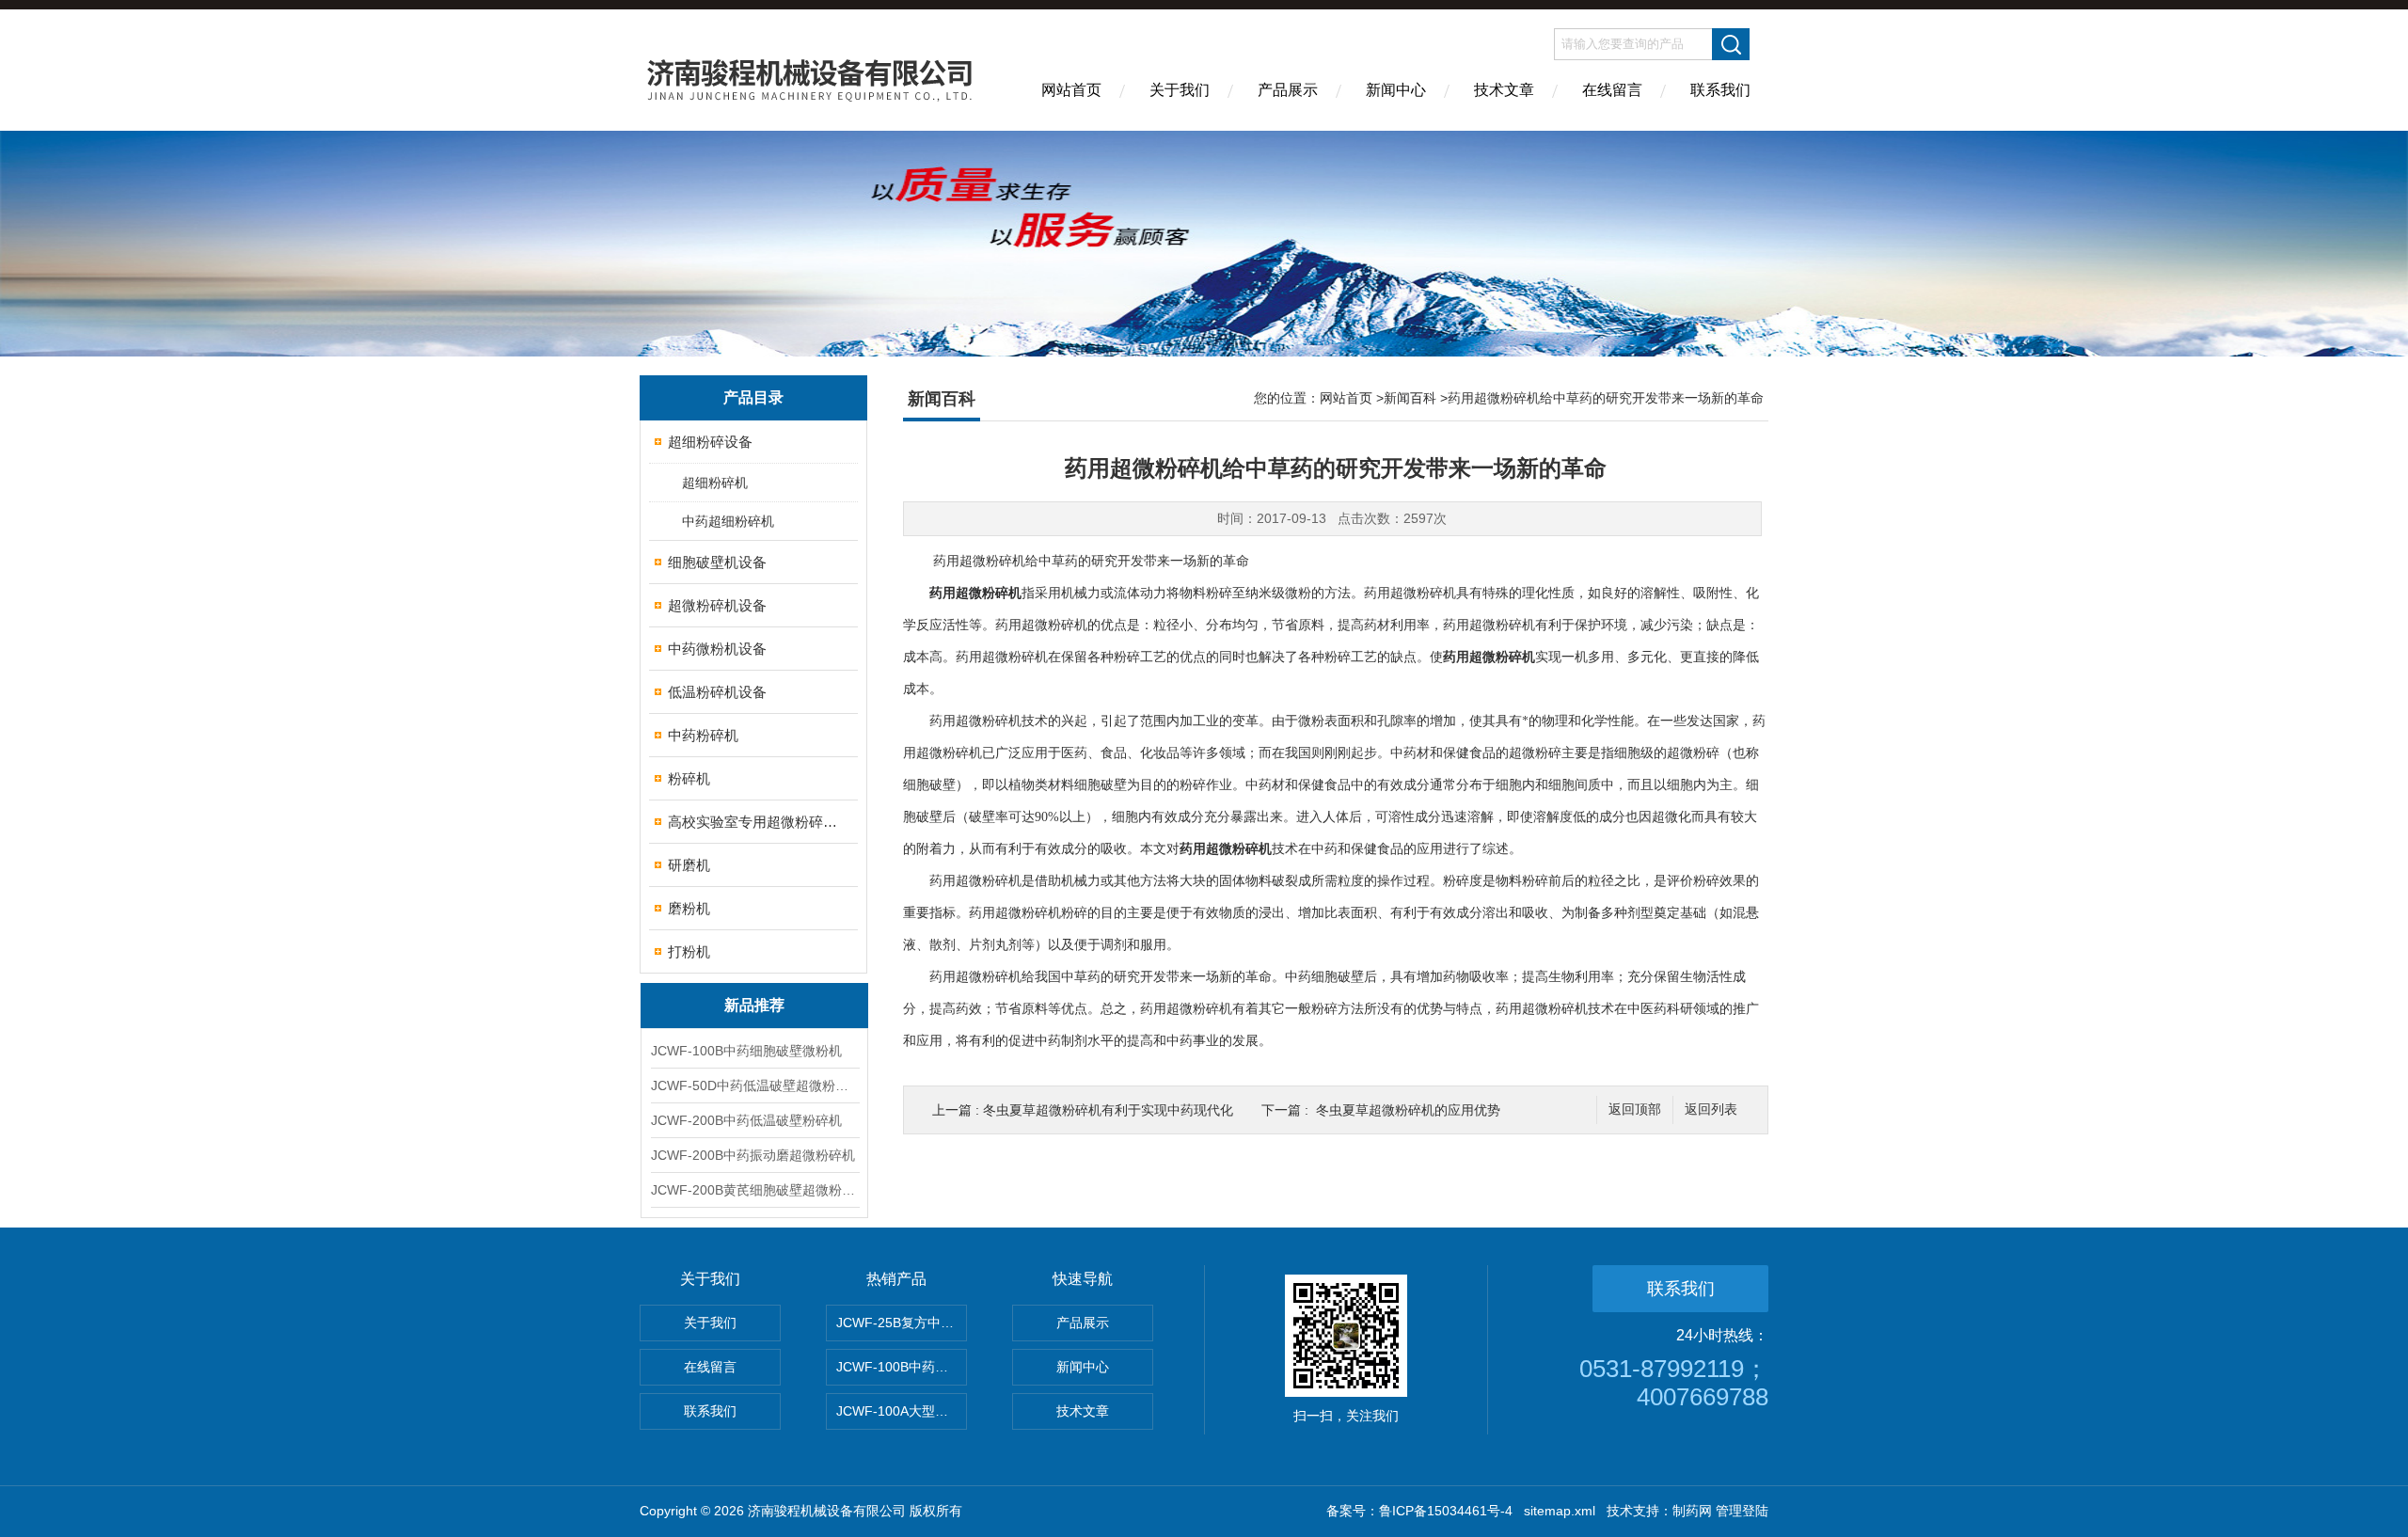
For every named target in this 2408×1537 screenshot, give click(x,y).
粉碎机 (689, 778)
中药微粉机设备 (717, 649)
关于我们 (1180, 90)
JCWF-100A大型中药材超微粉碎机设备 (902, 1411)
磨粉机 (689, 908)
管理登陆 (1742, 1511)
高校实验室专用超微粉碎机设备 (755, 822)
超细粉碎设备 (710, 442)
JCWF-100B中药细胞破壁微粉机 (746, 1051)
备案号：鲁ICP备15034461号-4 (1419, 1511)
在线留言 (1612, 90)
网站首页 (1071, 90)
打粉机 (689, 951)
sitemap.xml (1560, 1511)
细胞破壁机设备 (717, 562)
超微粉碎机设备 (717, 605)
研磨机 (689, 865)
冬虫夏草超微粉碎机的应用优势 (1408, 1110)
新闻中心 (1396, 90)
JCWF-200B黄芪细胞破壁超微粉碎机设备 (754, 1190)
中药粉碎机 (703, 735)
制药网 (1692, 1511)
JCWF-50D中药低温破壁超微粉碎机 (754, 1085)
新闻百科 (1410, 398)
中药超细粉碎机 (728, 521)
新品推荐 (754, 1005)
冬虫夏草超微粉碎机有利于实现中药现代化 (1108, 1110)
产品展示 (1288, 90)
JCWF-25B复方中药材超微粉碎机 (902, 1323)
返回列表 (1711, 1109)
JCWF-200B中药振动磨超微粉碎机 (753, 1155)
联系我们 (1720, 90)
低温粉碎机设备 (717, 692)
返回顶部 (1635, 1109)
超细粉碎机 (715, 483)
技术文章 (1504, 90)
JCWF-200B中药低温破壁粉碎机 (746, 1120)
